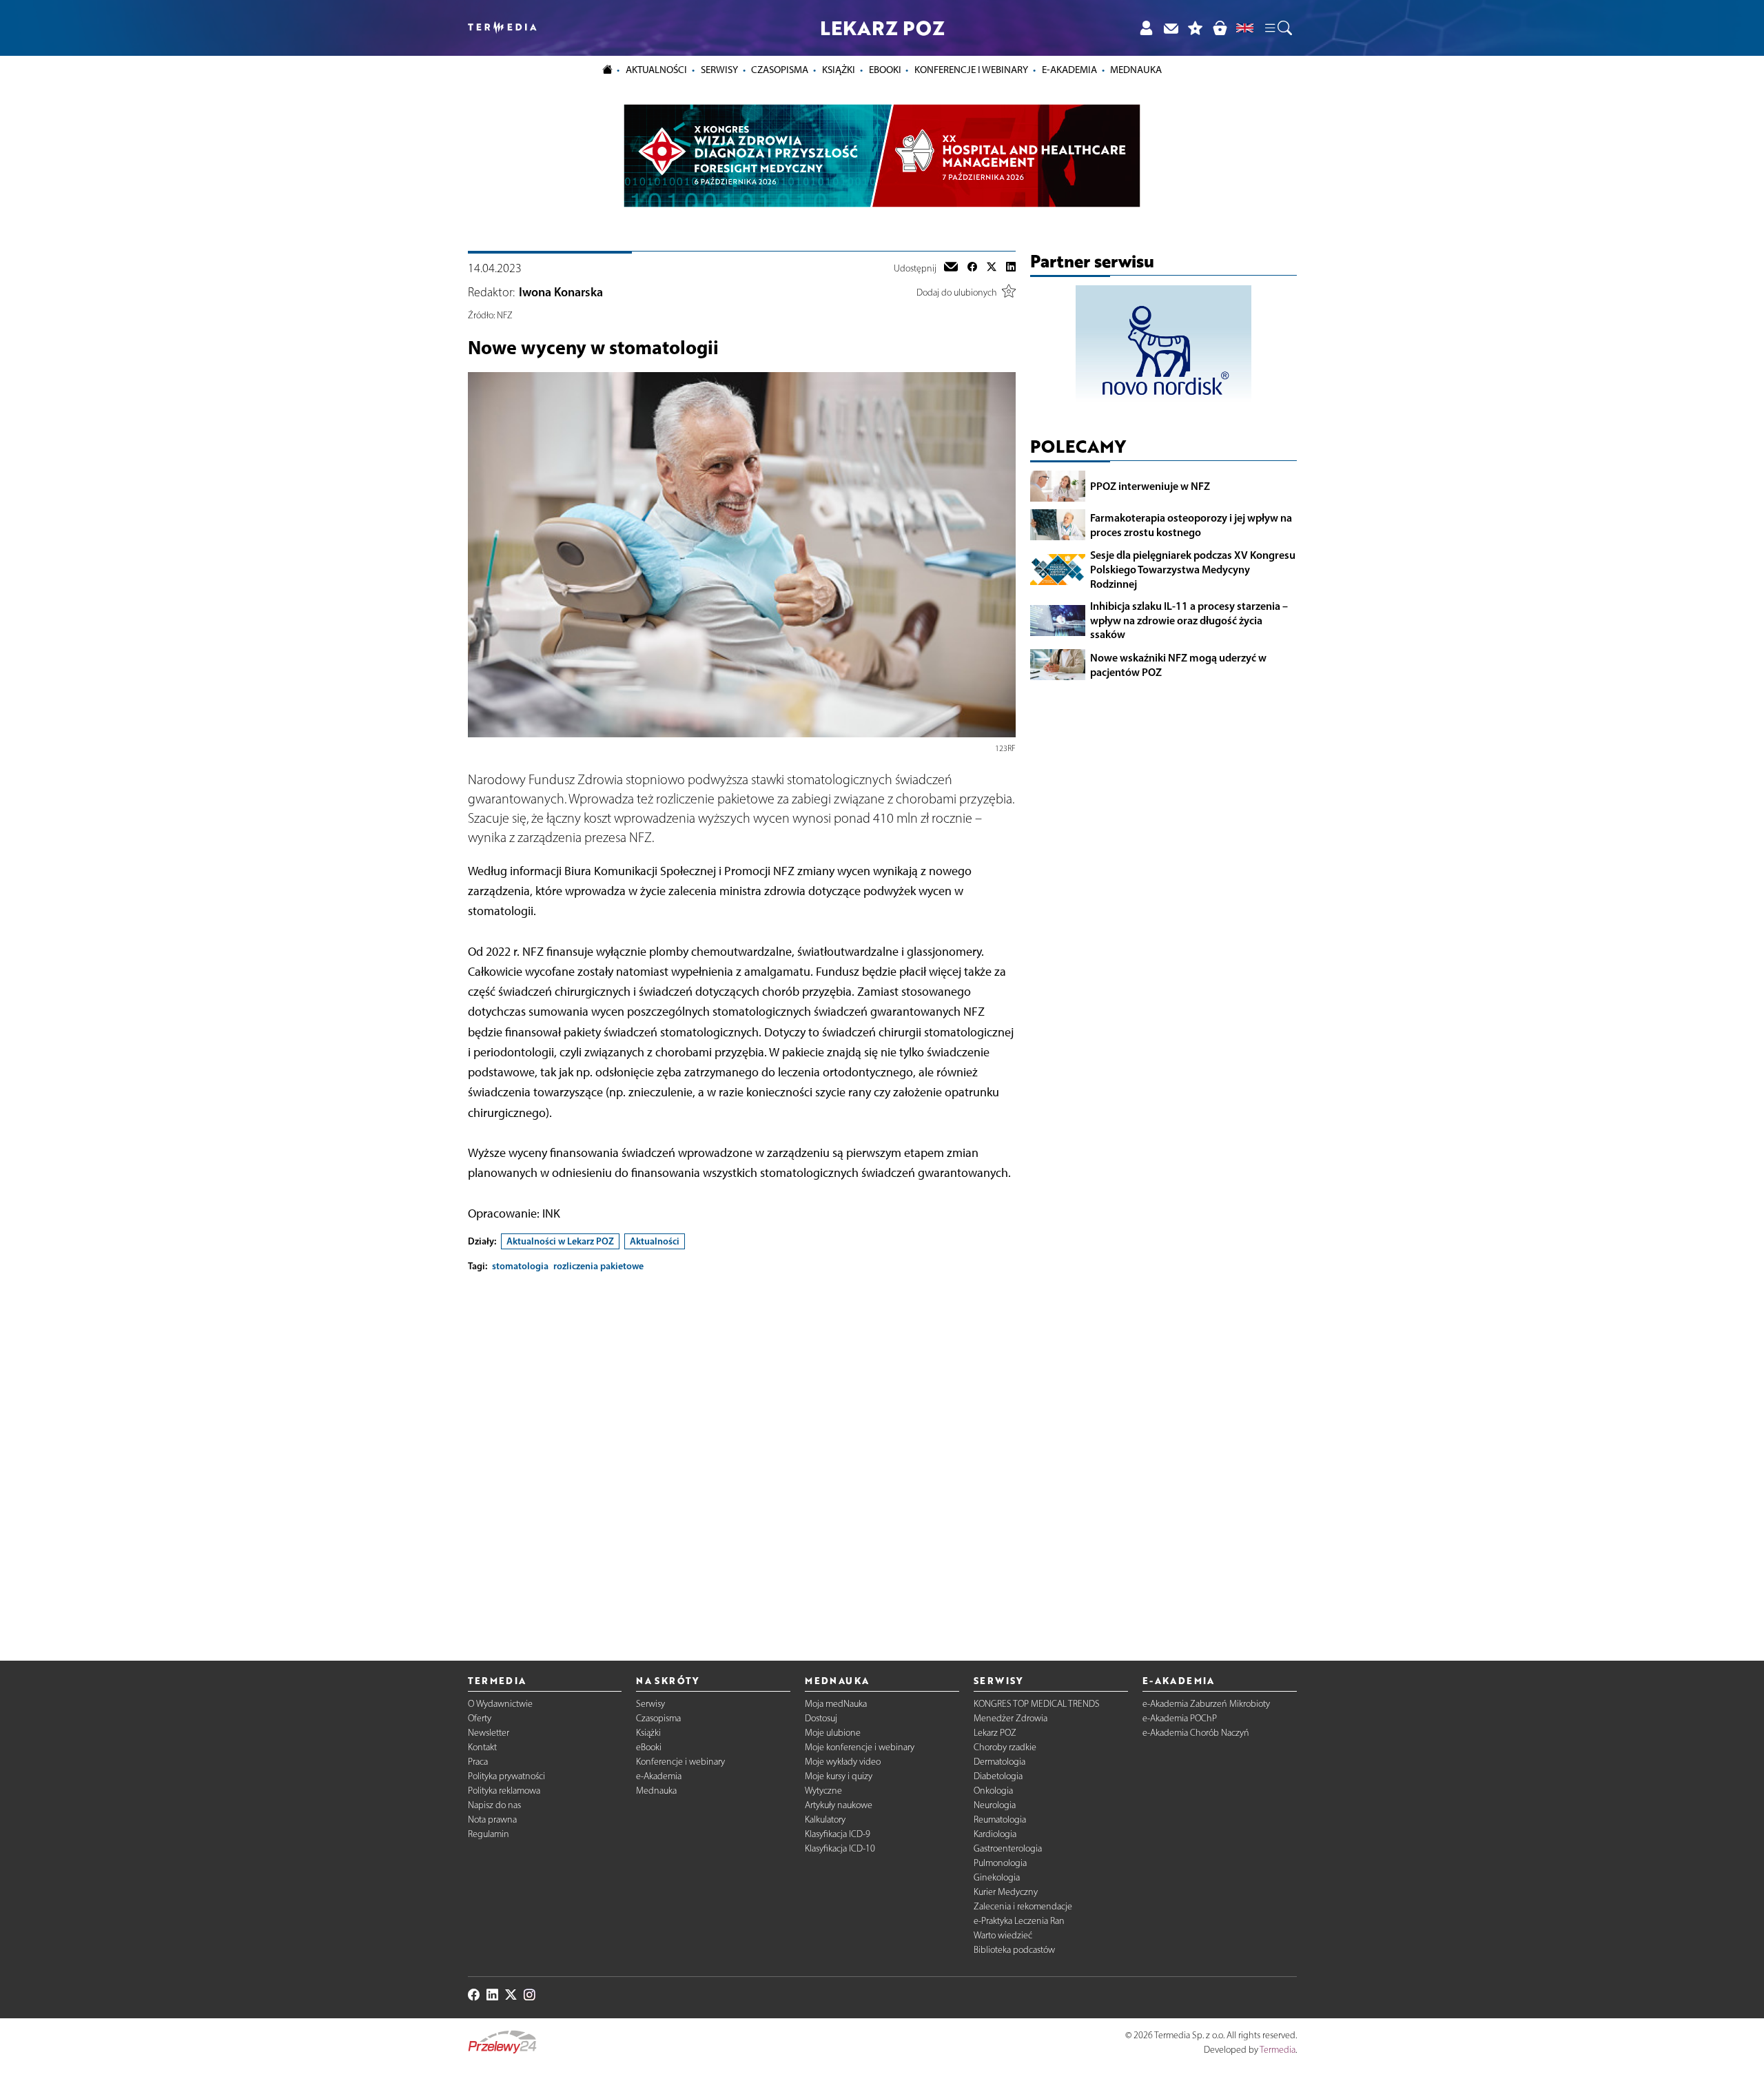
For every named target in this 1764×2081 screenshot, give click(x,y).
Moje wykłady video (843, 1762)
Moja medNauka (836, 1704)
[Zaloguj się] (1146, 28)
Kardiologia (995, 1834)
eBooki (885, 70)
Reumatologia (1000, 1819)
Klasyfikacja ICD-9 (838, 1834)
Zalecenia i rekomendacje (1023, 1906)
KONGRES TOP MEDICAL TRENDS (1037, 1704)
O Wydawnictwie (500, 1704)
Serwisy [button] (719, 70)
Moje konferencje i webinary (860, 1747)
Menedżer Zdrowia (1011, 1718)
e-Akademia (659, 1776)
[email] (951, 268)
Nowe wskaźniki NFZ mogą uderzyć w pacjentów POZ (1178, 665)
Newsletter (489, 1733)
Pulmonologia (1000, 1863)
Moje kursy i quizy (839, 1776)
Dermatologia (999, 1762)
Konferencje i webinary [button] (971, 70)
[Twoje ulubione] (1196, 28)
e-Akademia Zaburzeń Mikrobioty (1206, 1704)
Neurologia (995, 1805)
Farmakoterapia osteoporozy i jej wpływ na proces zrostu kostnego (1191, 525)
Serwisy (650, 1704)
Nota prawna (492, 1819)
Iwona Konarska (561, 292)
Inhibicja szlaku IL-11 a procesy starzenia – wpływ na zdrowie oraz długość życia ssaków (1189, 620)
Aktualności (655, 1241)
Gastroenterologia (1008, 1848)
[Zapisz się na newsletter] (1171, 28)
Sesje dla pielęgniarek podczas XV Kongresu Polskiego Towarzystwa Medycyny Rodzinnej (1193, 569)
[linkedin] (1011, 268)
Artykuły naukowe (839, 1805)
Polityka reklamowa (504, 1791)
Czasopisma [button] (780, 70)
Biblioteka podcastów (1014, 1950)
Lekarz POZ (995, 1733)
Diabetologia (998, 1776)
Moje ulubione (833, 1733)
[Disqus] (742, 1455)
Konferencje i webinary (680, 1762)
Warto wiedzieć (1003, 1935)
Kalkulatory (825, 1819)
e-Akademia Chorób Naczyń (1196, 1733)
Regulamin (489, 1834)
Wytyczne (823, 1791)
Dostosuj (821, 1718)
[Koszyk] (1220, 28)
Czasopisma (658, 1718)
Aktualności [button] (656, 70)
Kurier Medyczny (1006, 1892)
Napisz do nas (494, 1805)
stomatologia (520, 1266)
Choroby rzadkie (1005, 1747)
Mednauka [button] (1136, 70)
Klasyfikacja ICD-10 (840, 1848)
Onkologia (993, 1791)
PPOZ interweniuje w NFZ (1150, 486)
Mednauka (656, 1791)
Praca (478, 1762)
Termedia (1278, 2050)
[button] (1278, 28)
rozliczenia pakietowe (598, 1266)
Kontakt (482, 1747)
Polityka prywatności (506, 1776)
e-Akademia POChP (1180, 1718)
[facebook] (972, 268)
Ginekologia (997, 1877)
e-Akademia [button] (1069, 70)
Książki (839, 70)
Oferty (480, 1718)
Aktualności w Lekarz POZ (560, 1241)
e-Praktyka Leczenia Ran (1019, 1921)
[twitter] (992, 268)
